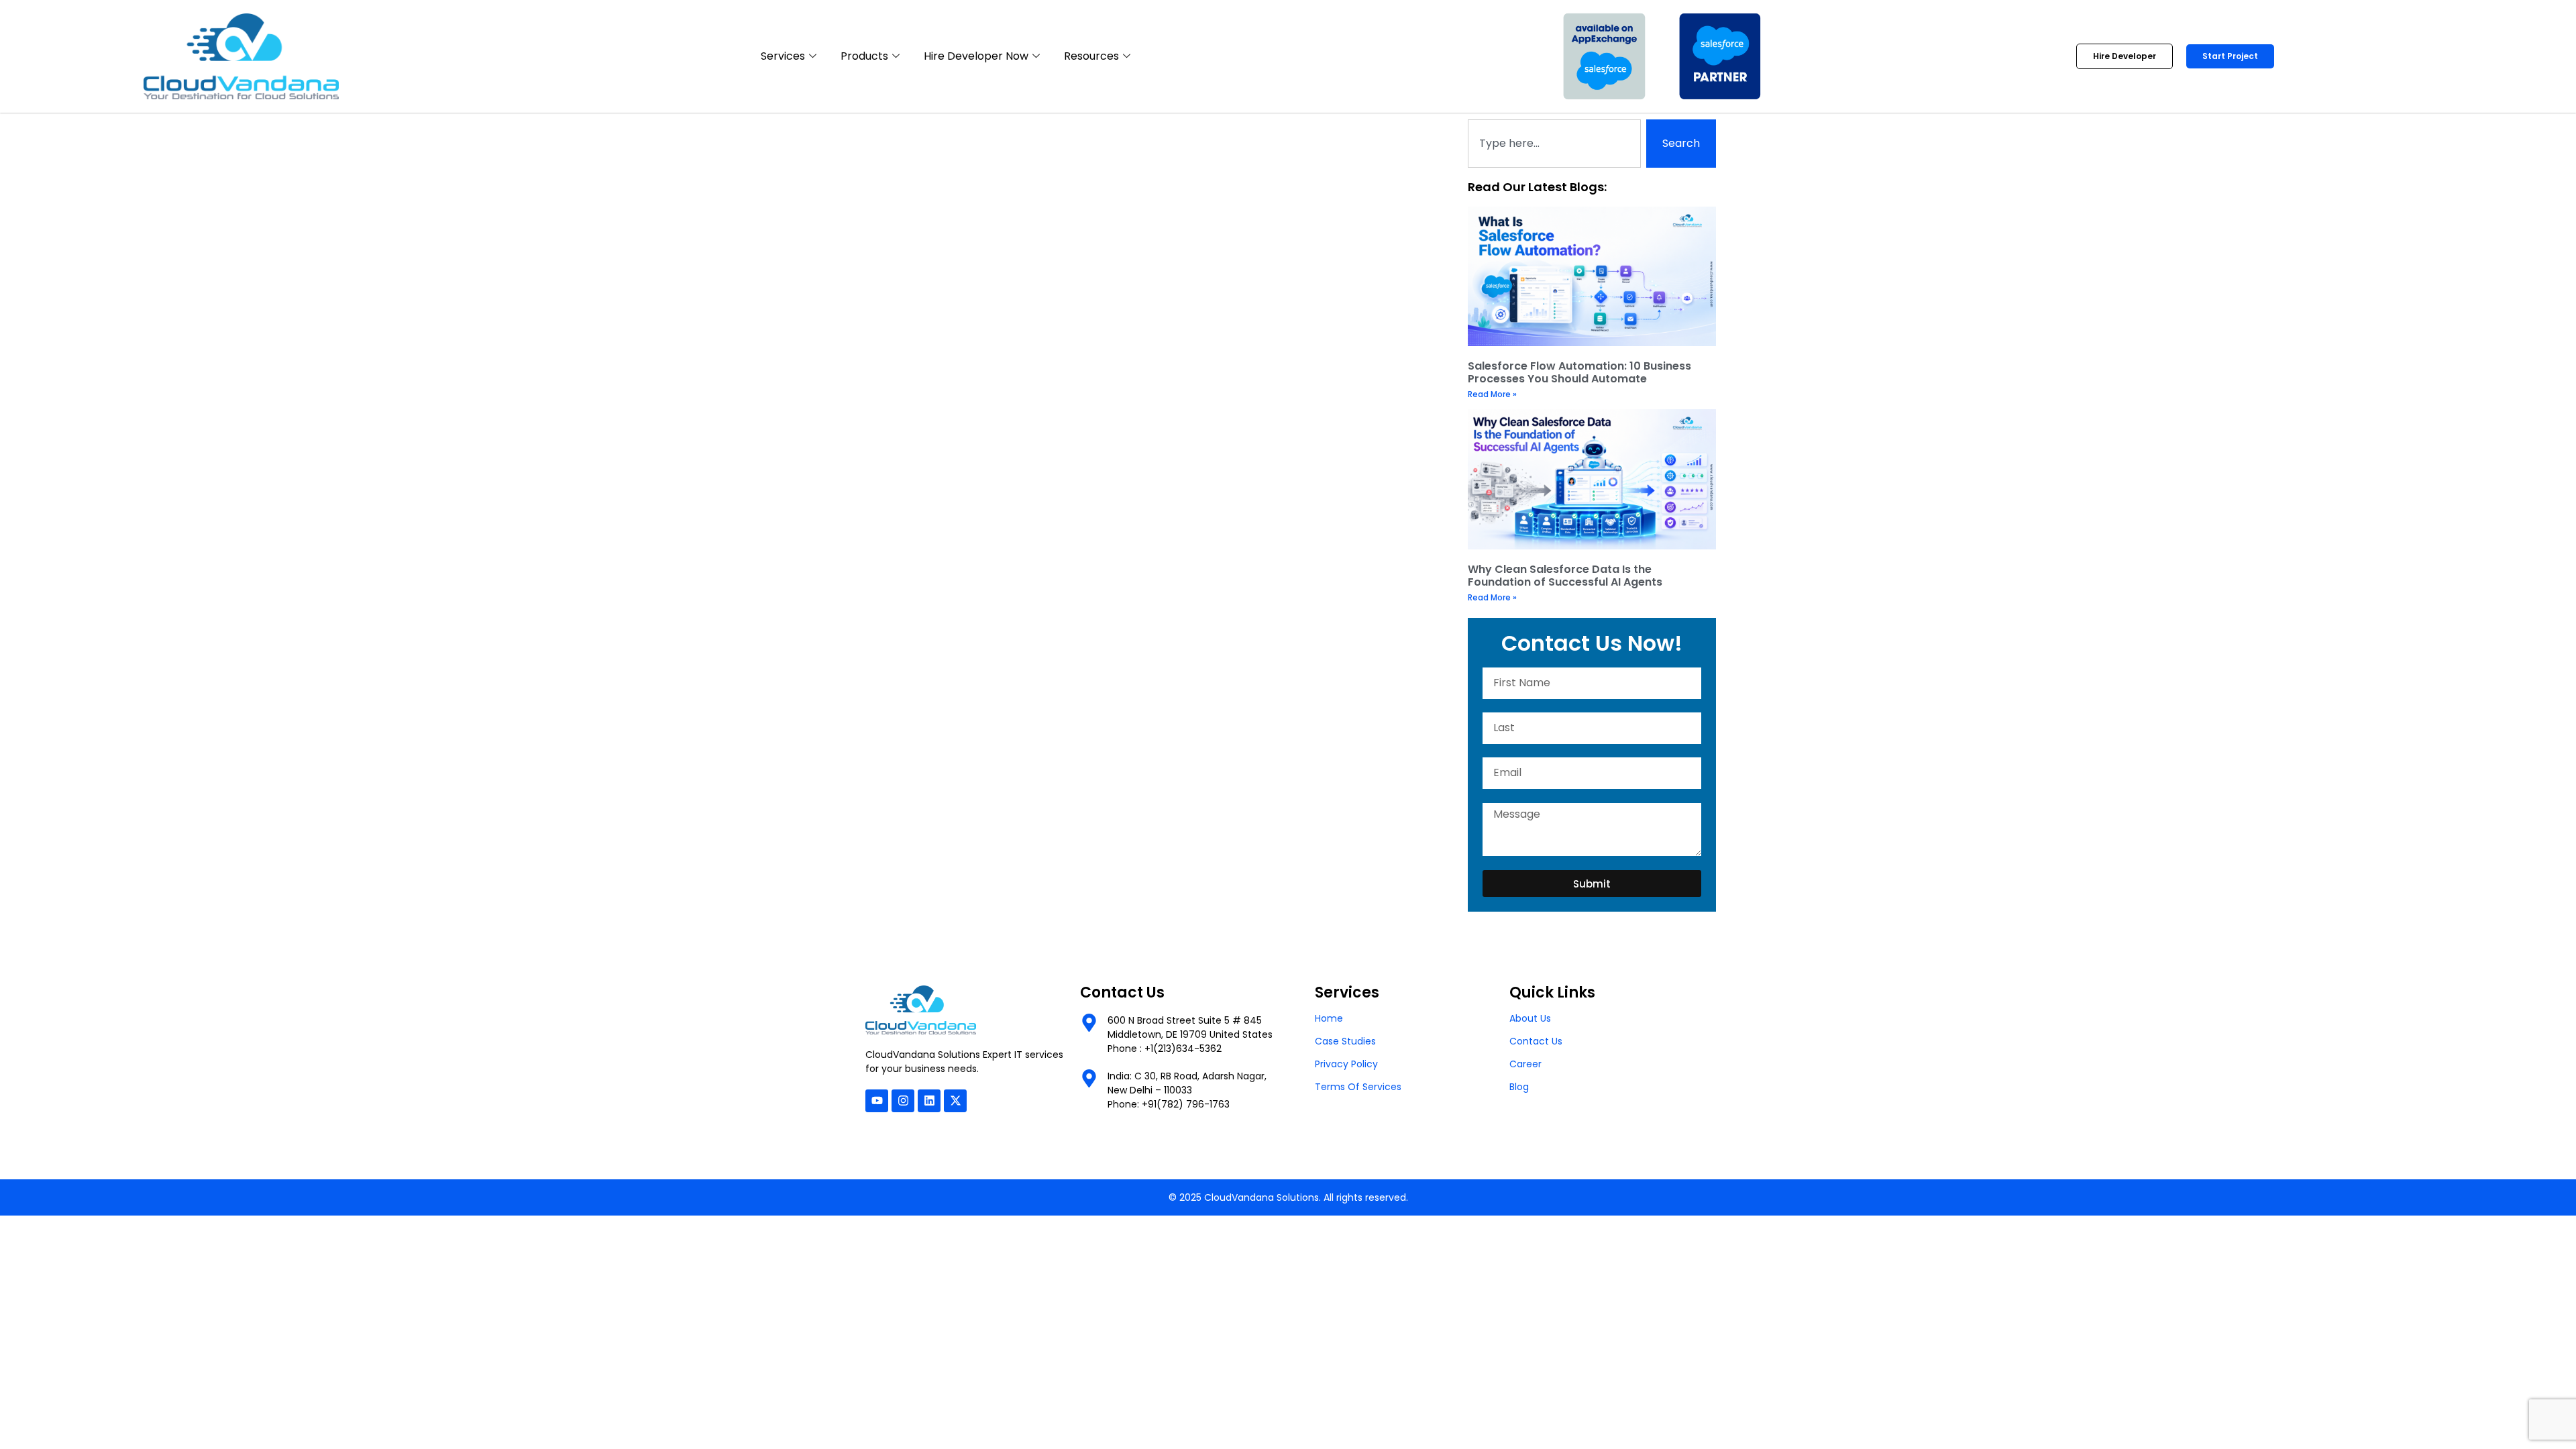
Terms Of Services (1358, 1087)
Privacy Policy (1346, 1064)
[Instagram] (903, 1101)
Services (783, 56)
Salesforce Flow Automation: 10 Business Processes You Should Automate (1579, 372)
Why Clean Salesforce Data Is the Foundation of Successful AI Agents (1565, 576)
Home (1329, 1018)
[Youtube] (877, 1101)
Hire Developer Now (976, 56)
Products (864, 56)
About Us (1530, 1018)
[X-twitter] (955, 1101)
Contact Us (1536, 1041)
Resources (1091, 56)
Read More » (1492, 394)
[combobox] (1554, 144)
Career (1525, 1064)
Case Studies (1345, 1041)
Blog (1519, 1087)
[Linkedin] (929, 1101)
